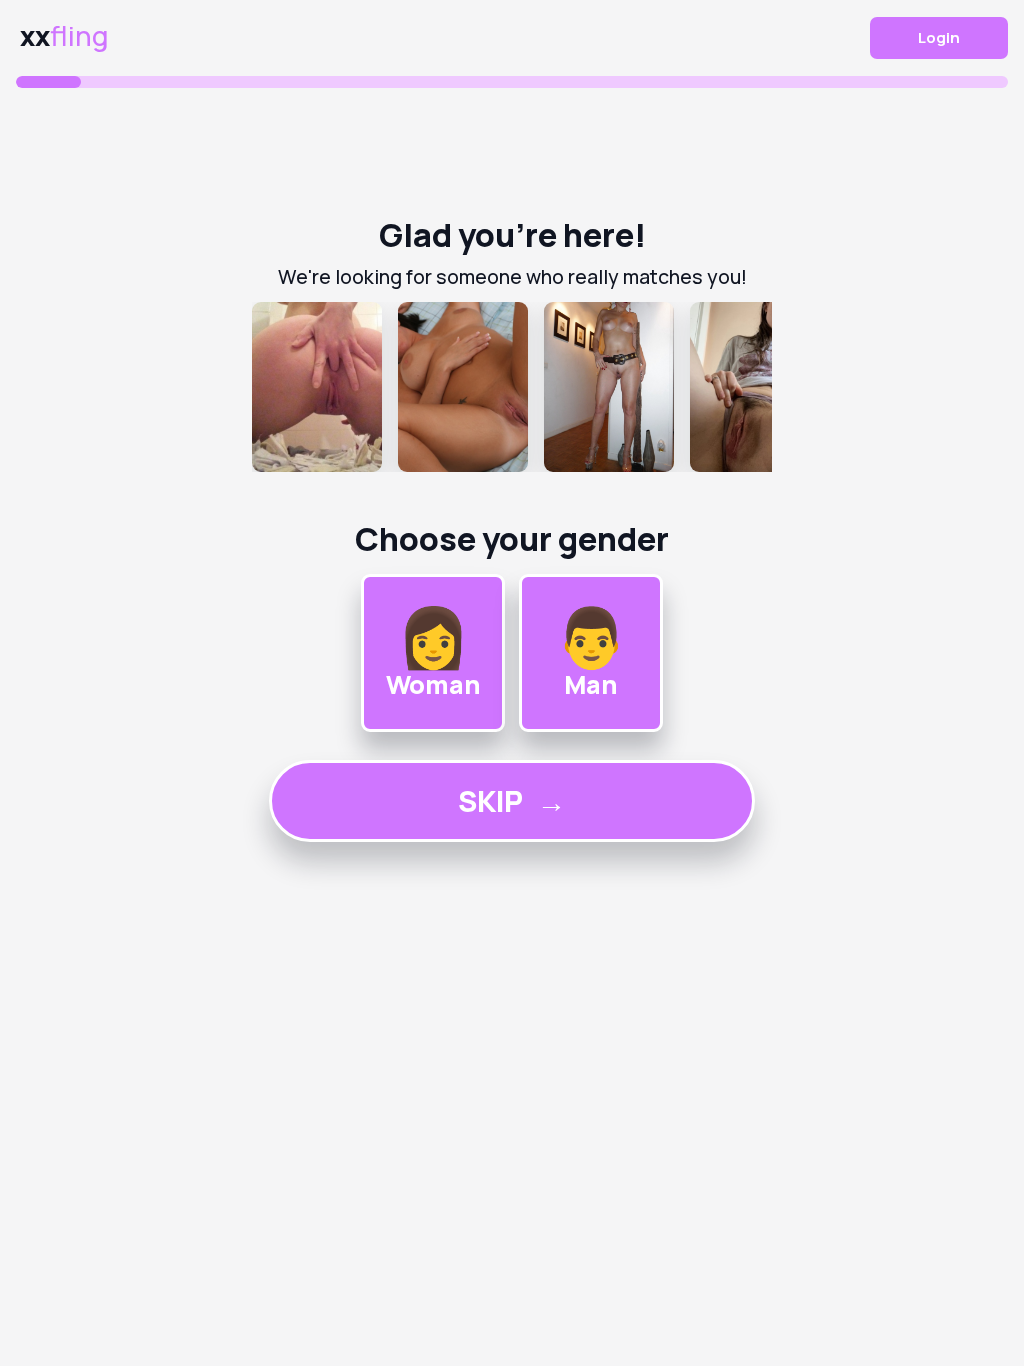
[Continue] (512, 387)
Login (939, 37)
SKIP (512, 801)
